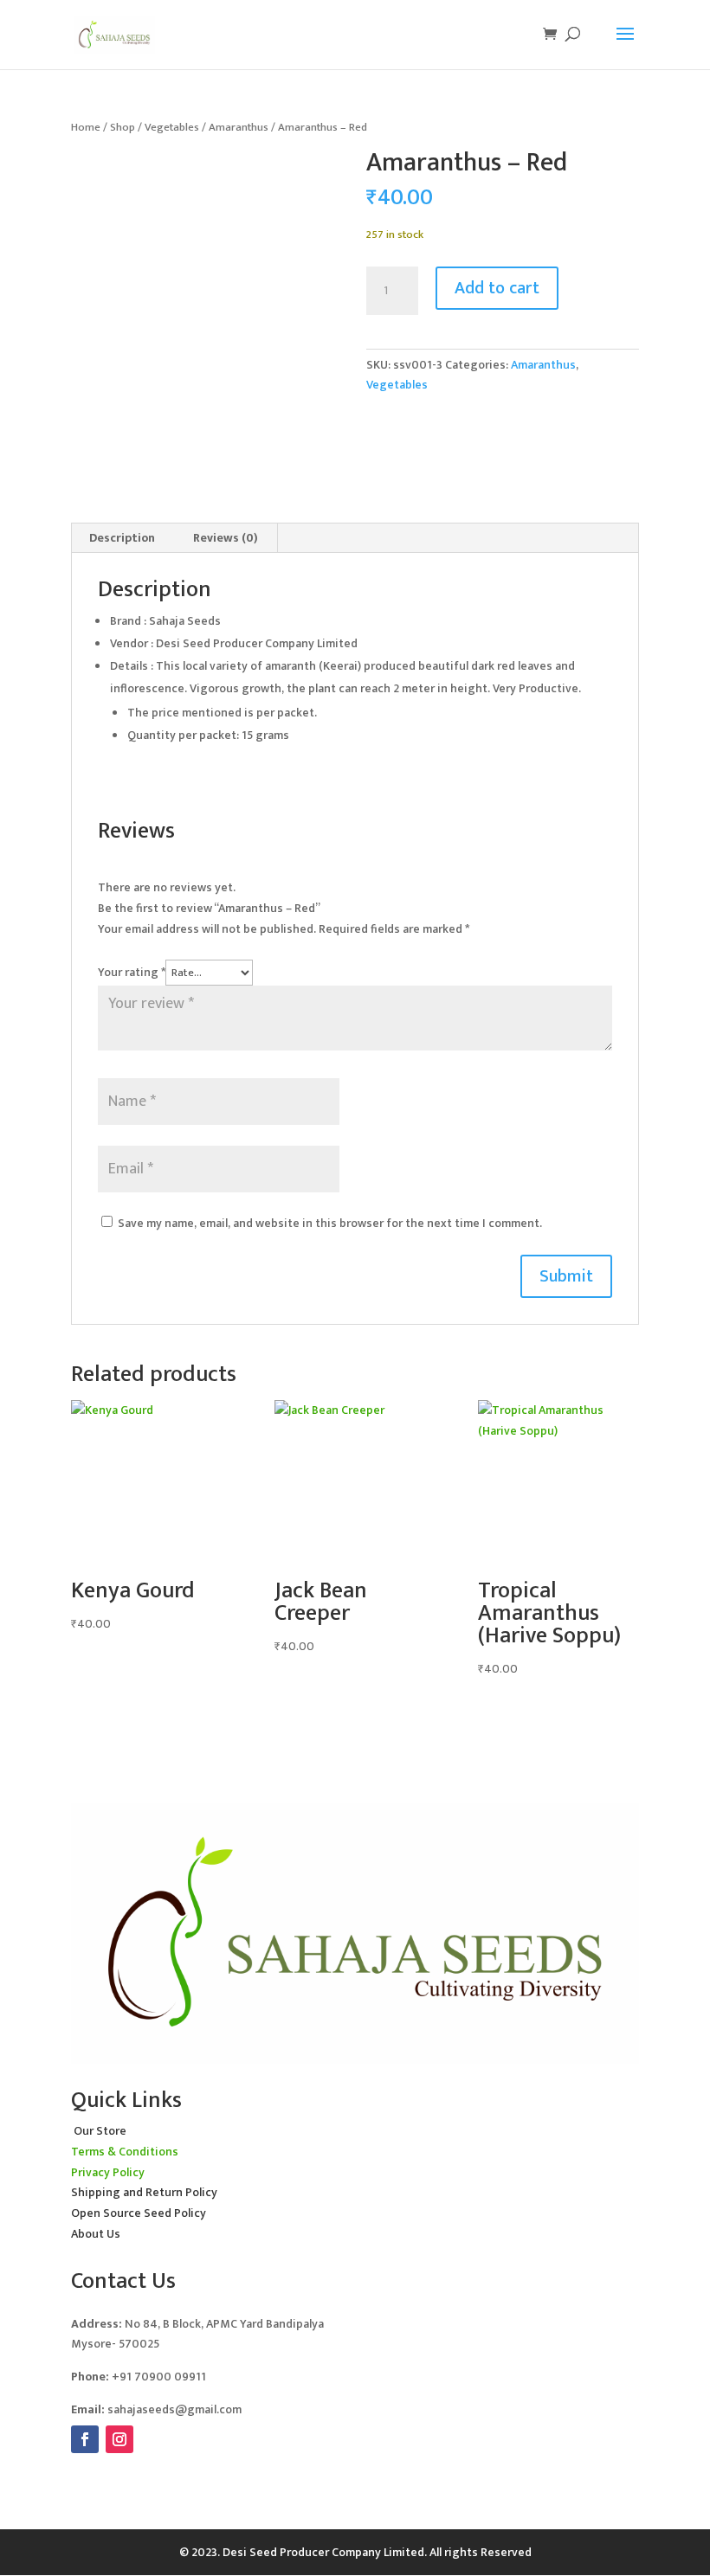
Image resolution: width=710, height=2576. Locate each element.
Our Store (100, 2131)
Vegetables (172, 127)
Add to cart (497, 288)
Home (86, 127)
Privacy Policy (108, 2172)
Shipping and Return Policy (144, 2192)
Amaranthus (239, 127)
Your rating (132, 972)
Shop (123, 127)
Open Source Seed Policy (139, 2213)
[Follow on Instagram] (119, 2439)
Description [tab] (122, 538)
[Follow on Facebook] (85, 2439)
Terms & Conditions (125, 2152)
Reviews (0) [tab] (226, 538)
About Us (96, 2234)
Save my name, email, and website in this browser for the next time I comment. (330, 1223)
